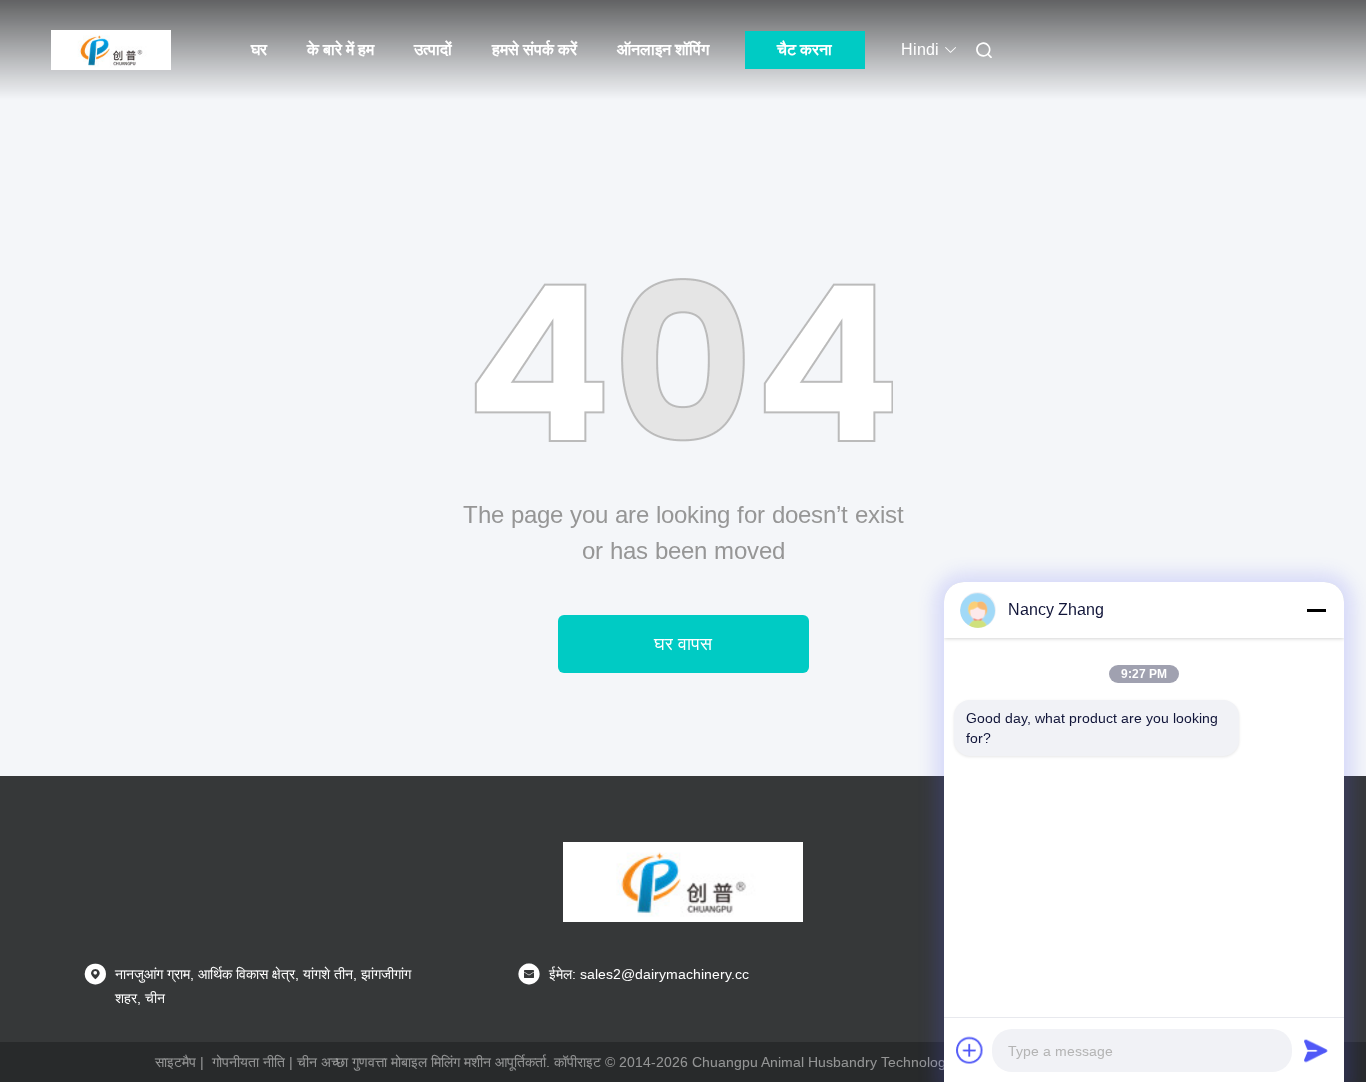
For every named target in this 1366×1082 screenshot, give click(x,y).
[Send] (1316, 1050)
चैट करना (804, 49)
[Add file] (970, 1050)
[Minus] (1316, 610)
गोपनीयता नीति (248, 1062)
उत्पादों (433, 49)
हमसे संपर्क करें (534, 49)
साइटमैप (175, 1062)
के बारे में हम (340, 49)
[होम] (111, 50)
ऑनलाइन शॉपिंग (663, 49)
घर (259, 49)
